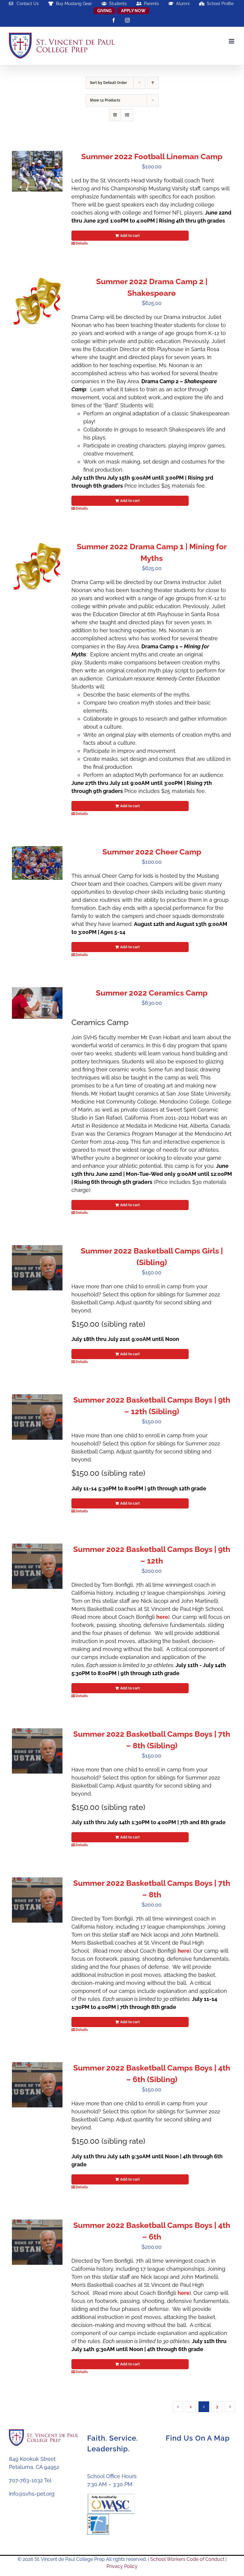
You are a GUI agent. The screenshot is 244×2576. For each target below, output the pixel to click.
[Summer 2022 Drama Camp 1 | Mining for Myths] (37, 566)
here (162, 1617)
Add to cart (130, 236)
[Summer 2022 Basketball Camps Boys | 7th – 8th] (37, 1900)
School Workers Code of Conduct (187, 2559)
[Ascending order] (153, 83)
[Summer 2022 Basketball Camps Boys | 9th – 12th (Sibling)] (37, 1417)
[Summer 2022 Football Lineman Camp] (37, 171)
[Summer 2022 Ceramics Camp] (37, 1003)
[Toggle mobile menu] (232, 41)
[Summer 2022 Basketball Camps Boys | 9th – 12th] (37, 1566)
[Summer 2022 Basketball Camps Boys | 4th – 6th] (37, 2242)
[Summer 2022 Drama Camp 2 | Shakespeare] (37, 301)
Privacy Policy (122, 2566)
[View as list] (127, 115)
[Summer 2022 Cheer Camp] (37, 863)
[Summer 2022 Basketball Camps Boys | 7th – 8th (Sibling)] (37, 1751)
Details (82, 243)
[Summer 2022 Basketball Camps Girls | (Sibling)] (37, 1268)
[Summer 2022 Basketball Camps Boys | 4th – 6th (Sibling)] (37, 2085)
